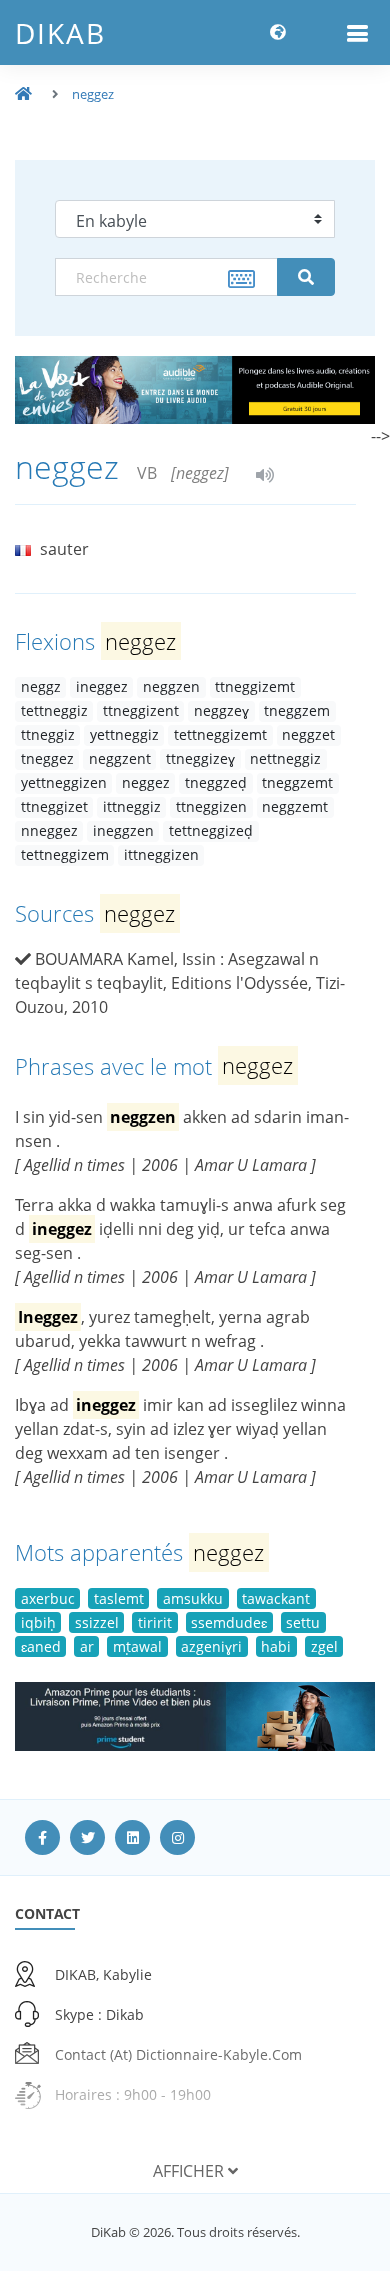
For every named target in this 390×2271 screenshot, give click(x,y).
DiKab (60, 33)
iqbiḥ (38, 1622)
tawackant (276, 1598)
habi (276, 1646)
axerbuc (48, 1598)
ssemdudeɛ (229, 1622)
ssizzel (97, 1622)
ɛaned (41, 1646)
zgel (324, 1646)
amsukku (193, 1598)
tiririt (155, 1622)
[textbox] (166, 277)
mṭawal (137, 1646)
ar (87, 1646)
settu (303, 1622)
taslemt (119, 1598)
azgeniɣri (211, 1646)
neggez (93, 94)
